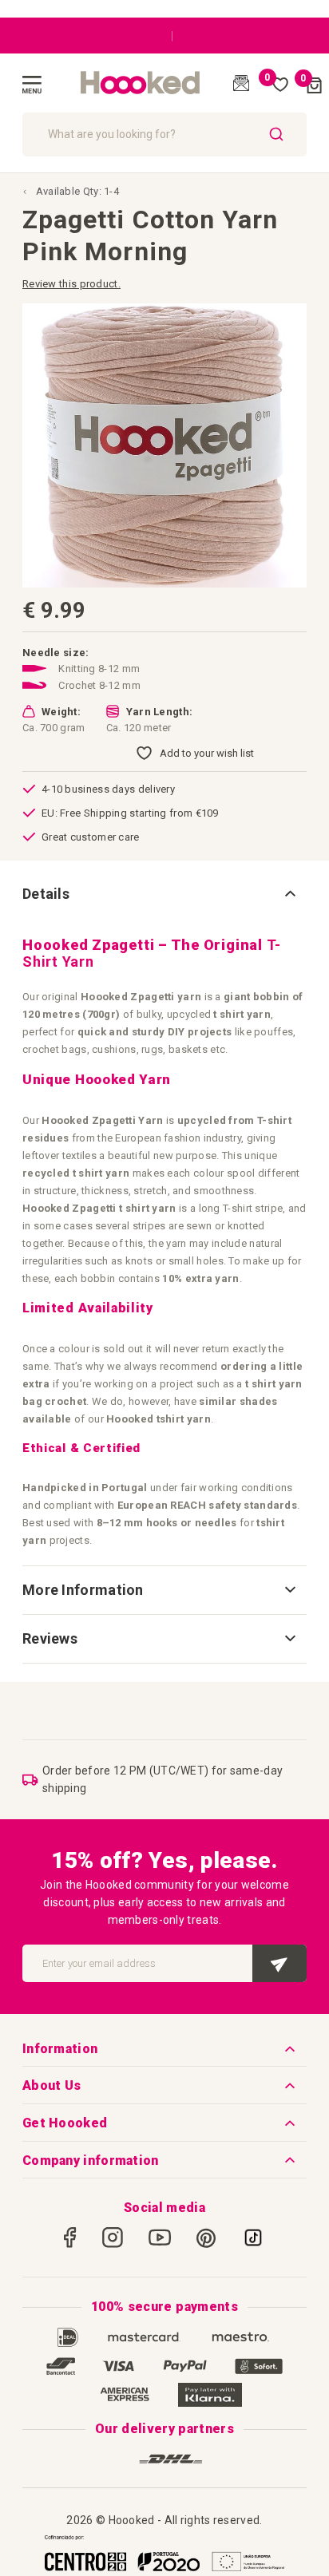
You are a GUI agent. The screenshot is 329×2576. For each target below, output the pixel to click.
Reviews (50, 1638)
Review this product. (71, 284)
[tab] (164, 894)
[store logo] (141, 83)
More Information (83, 1590)
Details (46, 894)
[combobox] (164, 135)
